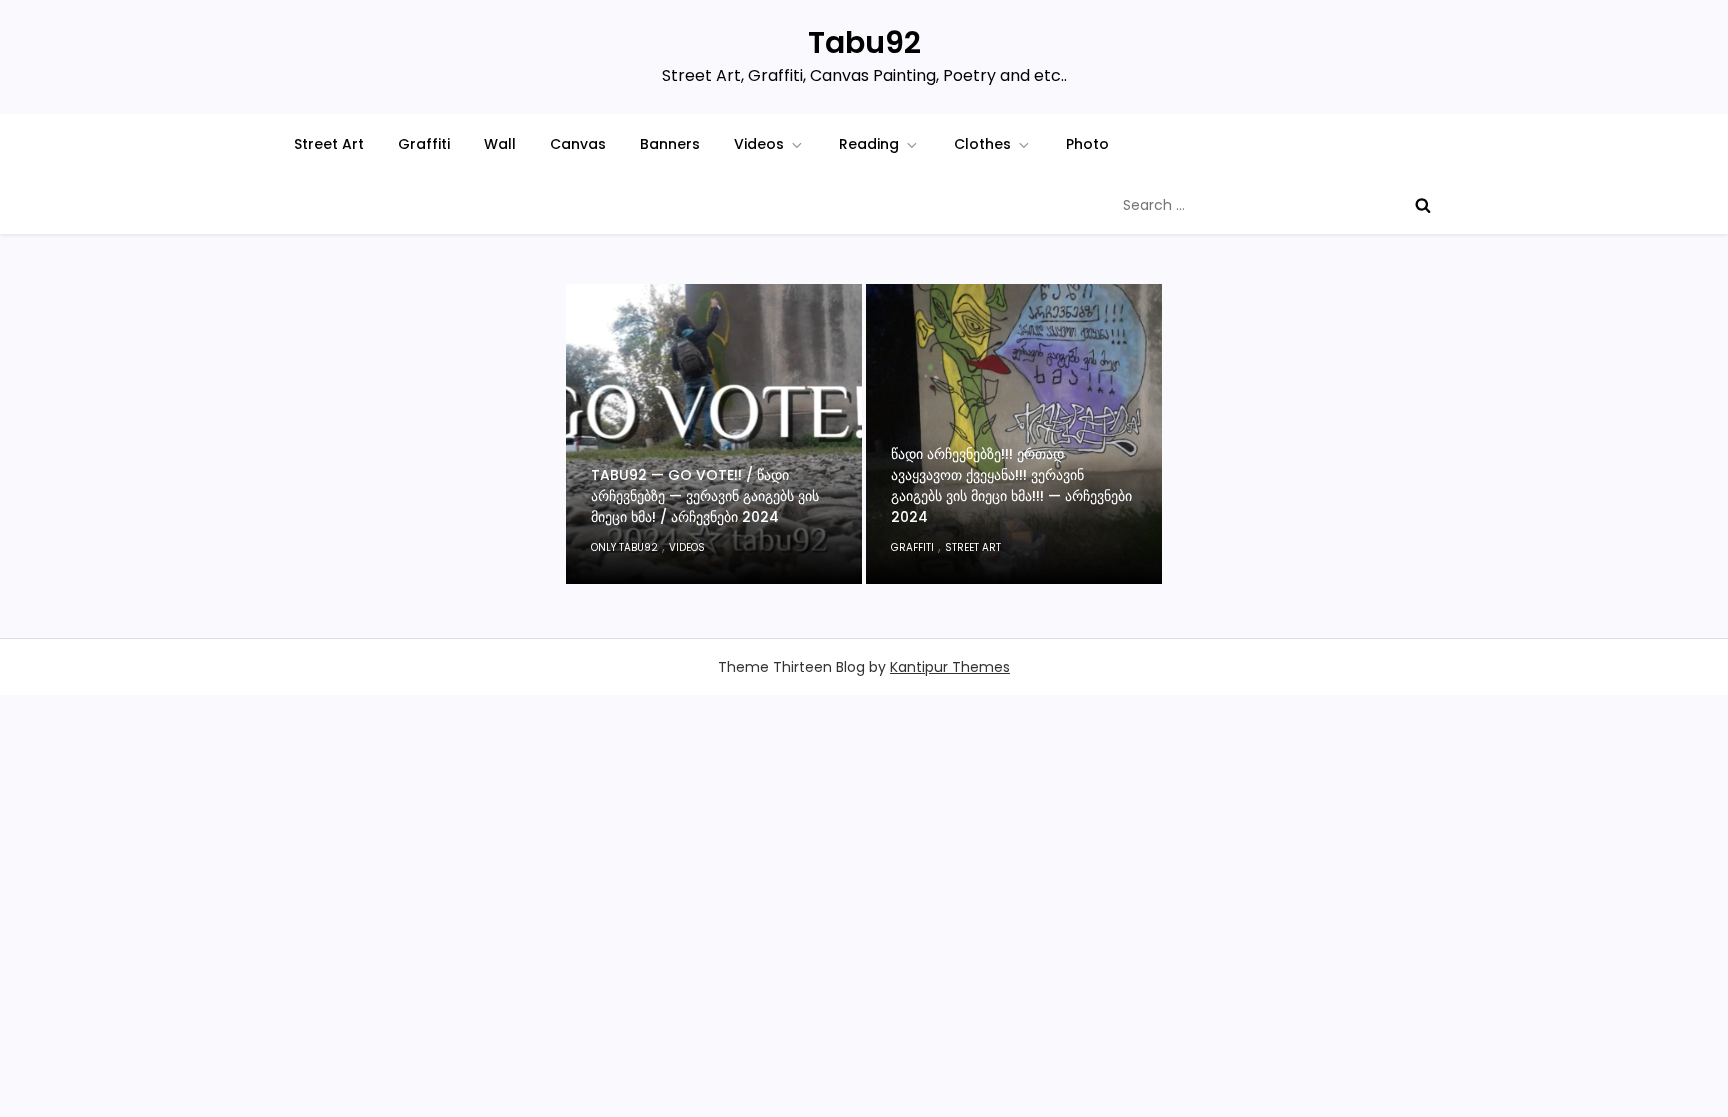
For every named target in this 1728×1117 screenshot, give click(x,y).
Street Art (329, 144)
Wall (500, 144)
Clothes (982, 144)
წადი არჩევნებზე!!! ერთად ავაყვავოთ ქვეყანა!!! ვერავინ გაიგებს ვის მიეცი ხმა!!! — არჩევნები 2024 (1011, 485)
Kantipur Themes (950, 667)
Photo (1087, 144)
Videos (759, 144)
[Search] (1423, 205)
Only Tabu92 (624, 547)
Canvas (578, 144)
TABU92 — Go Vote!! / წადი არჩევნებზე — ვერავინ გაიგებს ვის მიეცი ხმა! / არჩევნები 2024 (705, 496)
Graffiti (424, 144)
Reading (869, 144)
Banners (670, 144)
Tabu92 (864, 42)
